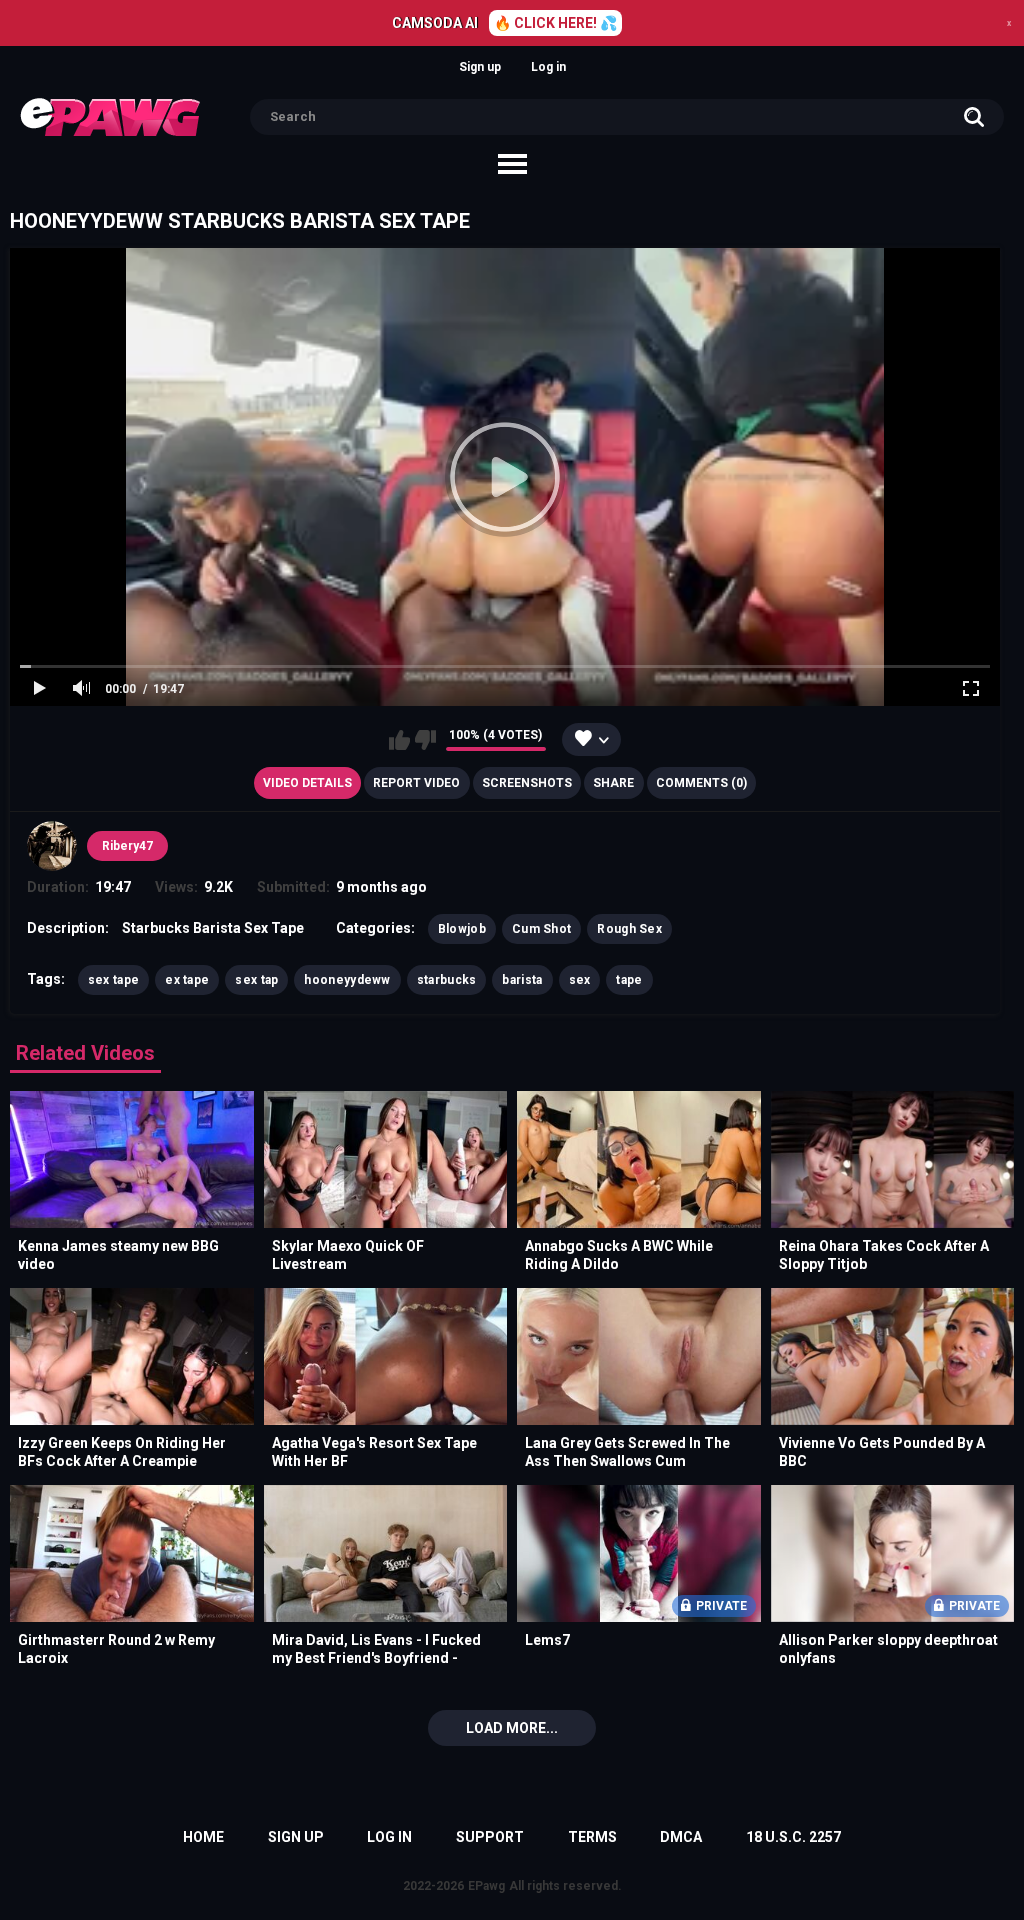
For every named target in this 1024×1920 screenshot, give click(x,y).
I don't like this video (425, 740)
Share (613, 783)
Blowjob (462, 929)
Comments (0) (701, 783)
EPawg (486, 1886)
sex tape (113, 980)
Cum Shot (541, 929)
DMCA (681, 1837)
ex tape (187, 980)
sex (580, 980)
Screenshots (527, 783)
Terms (592, 1837)
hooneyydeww (347, 980)
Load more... (512, 1728)
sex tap (256, 980)
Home (203, 1837)
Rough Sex (629, 929)
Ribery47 (127, 846)
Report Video (416, 783)
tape (629, 980)
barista (522, 980)
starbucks (447, 980)
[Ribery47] (52, 846)
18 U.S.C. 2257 (793, 1837)
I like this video (399, 740)
